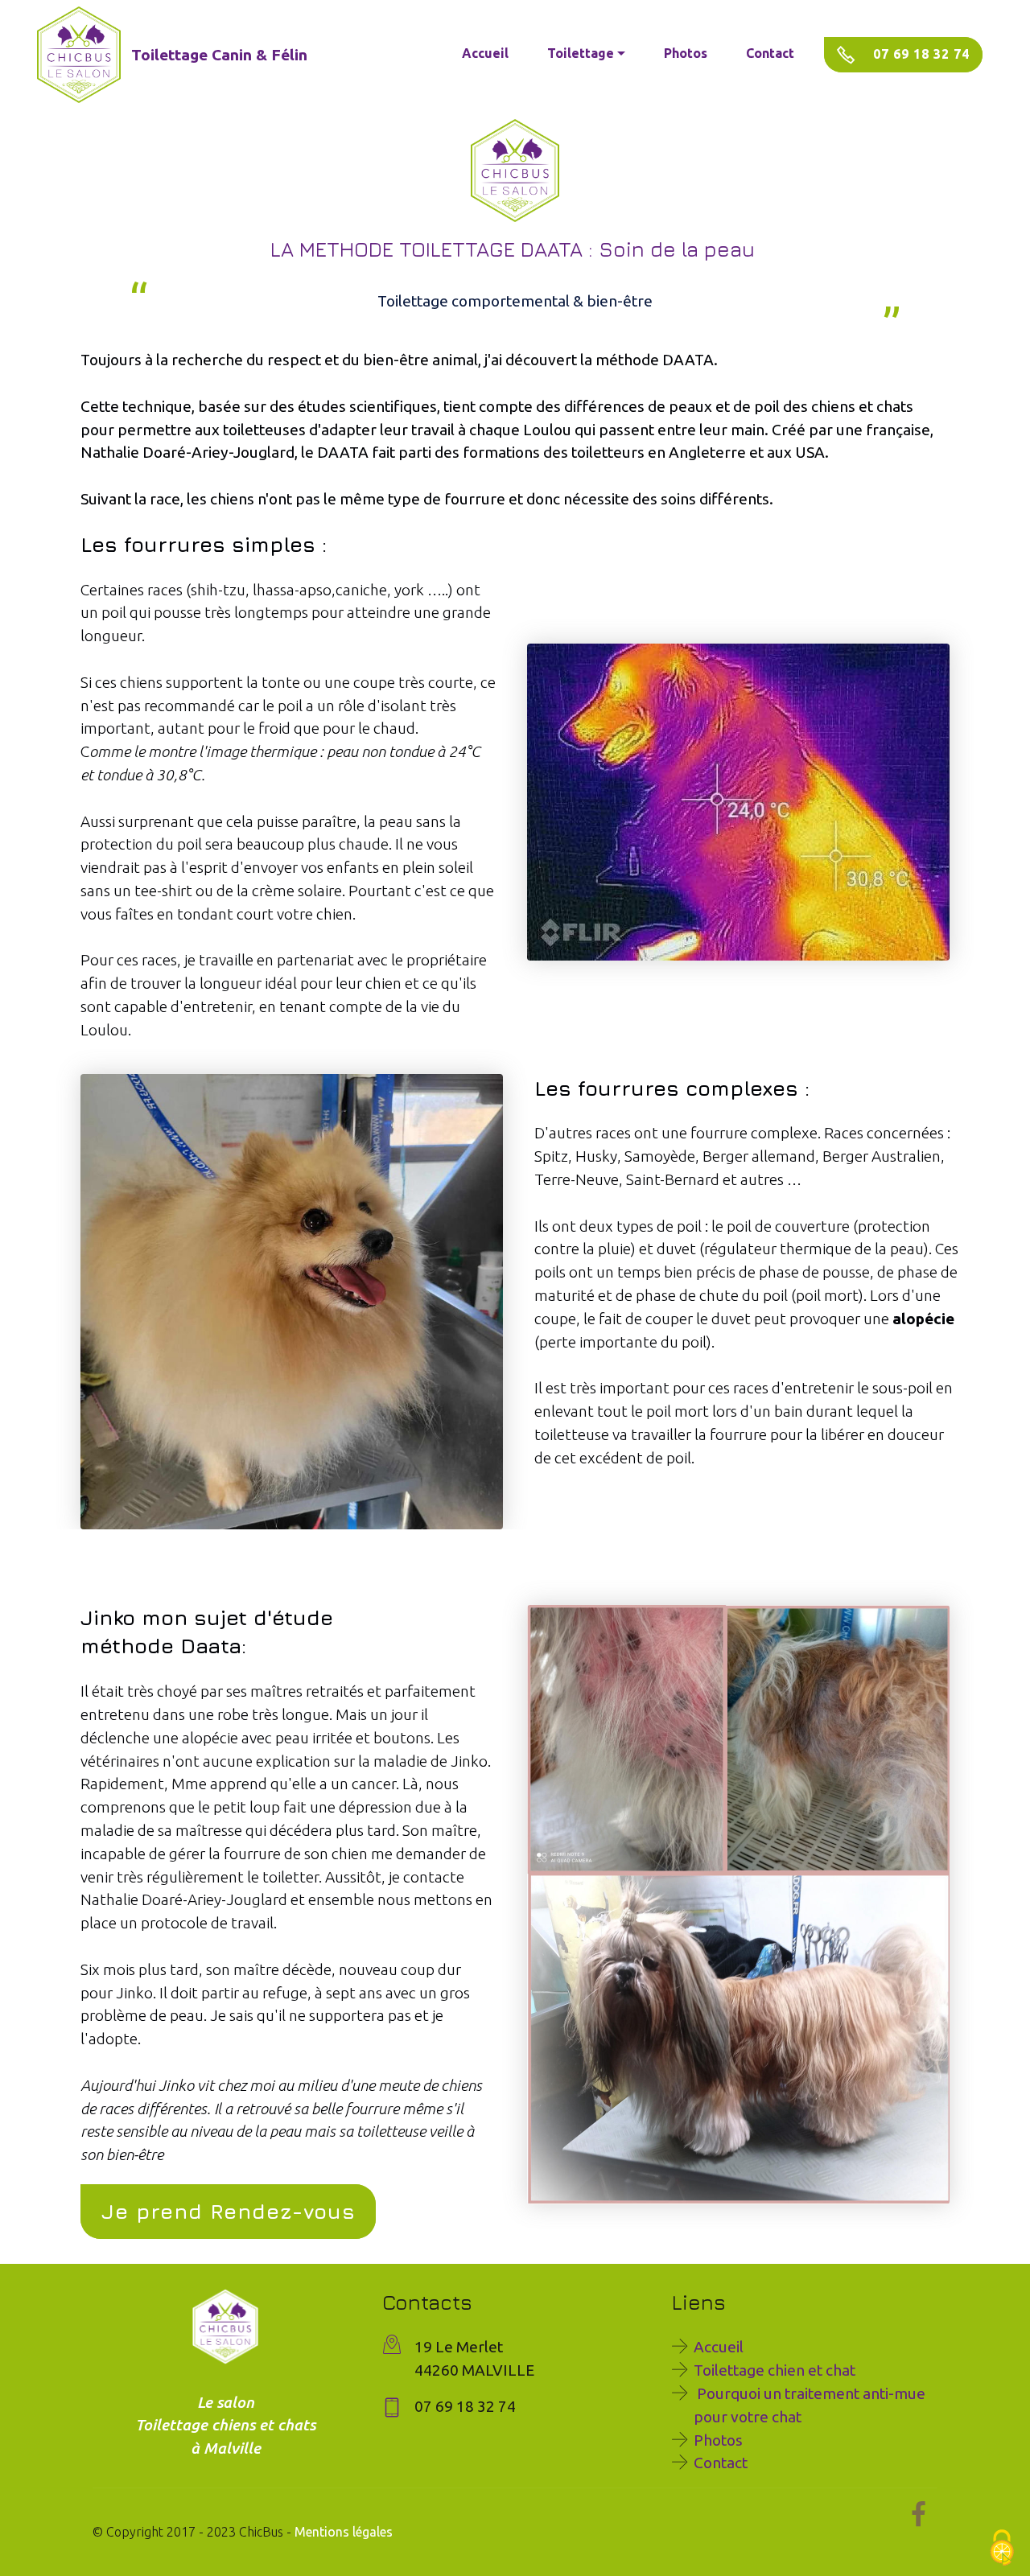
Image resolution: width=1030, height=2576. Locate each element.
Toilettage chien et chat (775, 2370)
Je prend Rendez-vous (229, 2211)
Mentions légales (344, 2532)
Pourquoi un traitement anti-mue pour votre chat (810, 2405)
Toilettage (581, 53)
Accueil (485, 53)
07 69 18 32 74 (919, 54)
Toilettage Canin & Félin (219, 55)
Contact (770, 53)
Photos (686, 53)
